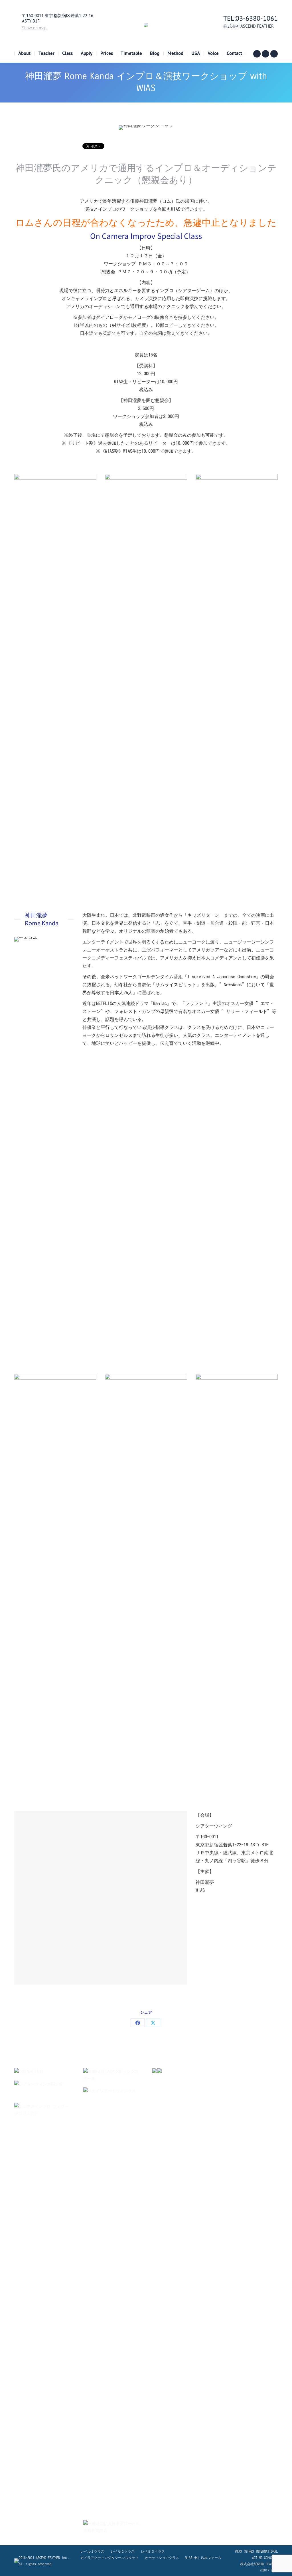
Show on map (35, 28)
